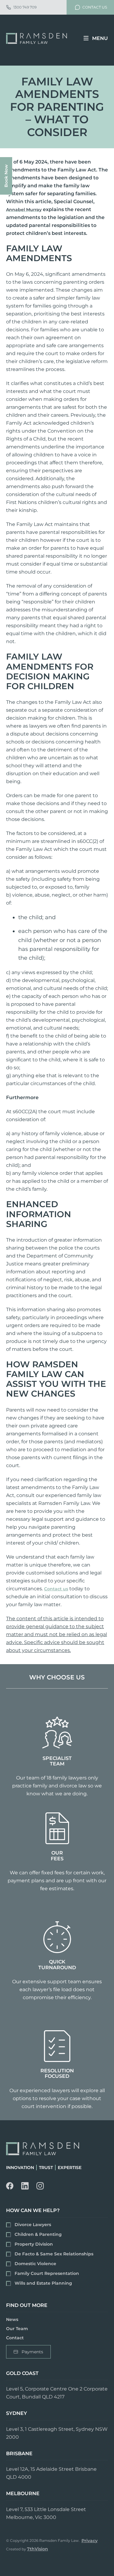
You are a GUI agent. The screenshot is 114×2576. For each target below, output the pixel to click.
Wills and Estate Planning (43, 2283)
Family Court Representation (47, 2273)
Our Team (17, 2329)
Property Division (34, 2244)
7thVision (38, 2549)
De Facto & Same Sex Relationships (54, 2254)
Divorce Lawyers (33, 2225)
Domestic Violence (35, 2264)
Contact (15, 2337)
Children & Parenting (38, 2234)
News (12, 2320)
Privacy (90, 2541)
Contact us (56, 1589)
